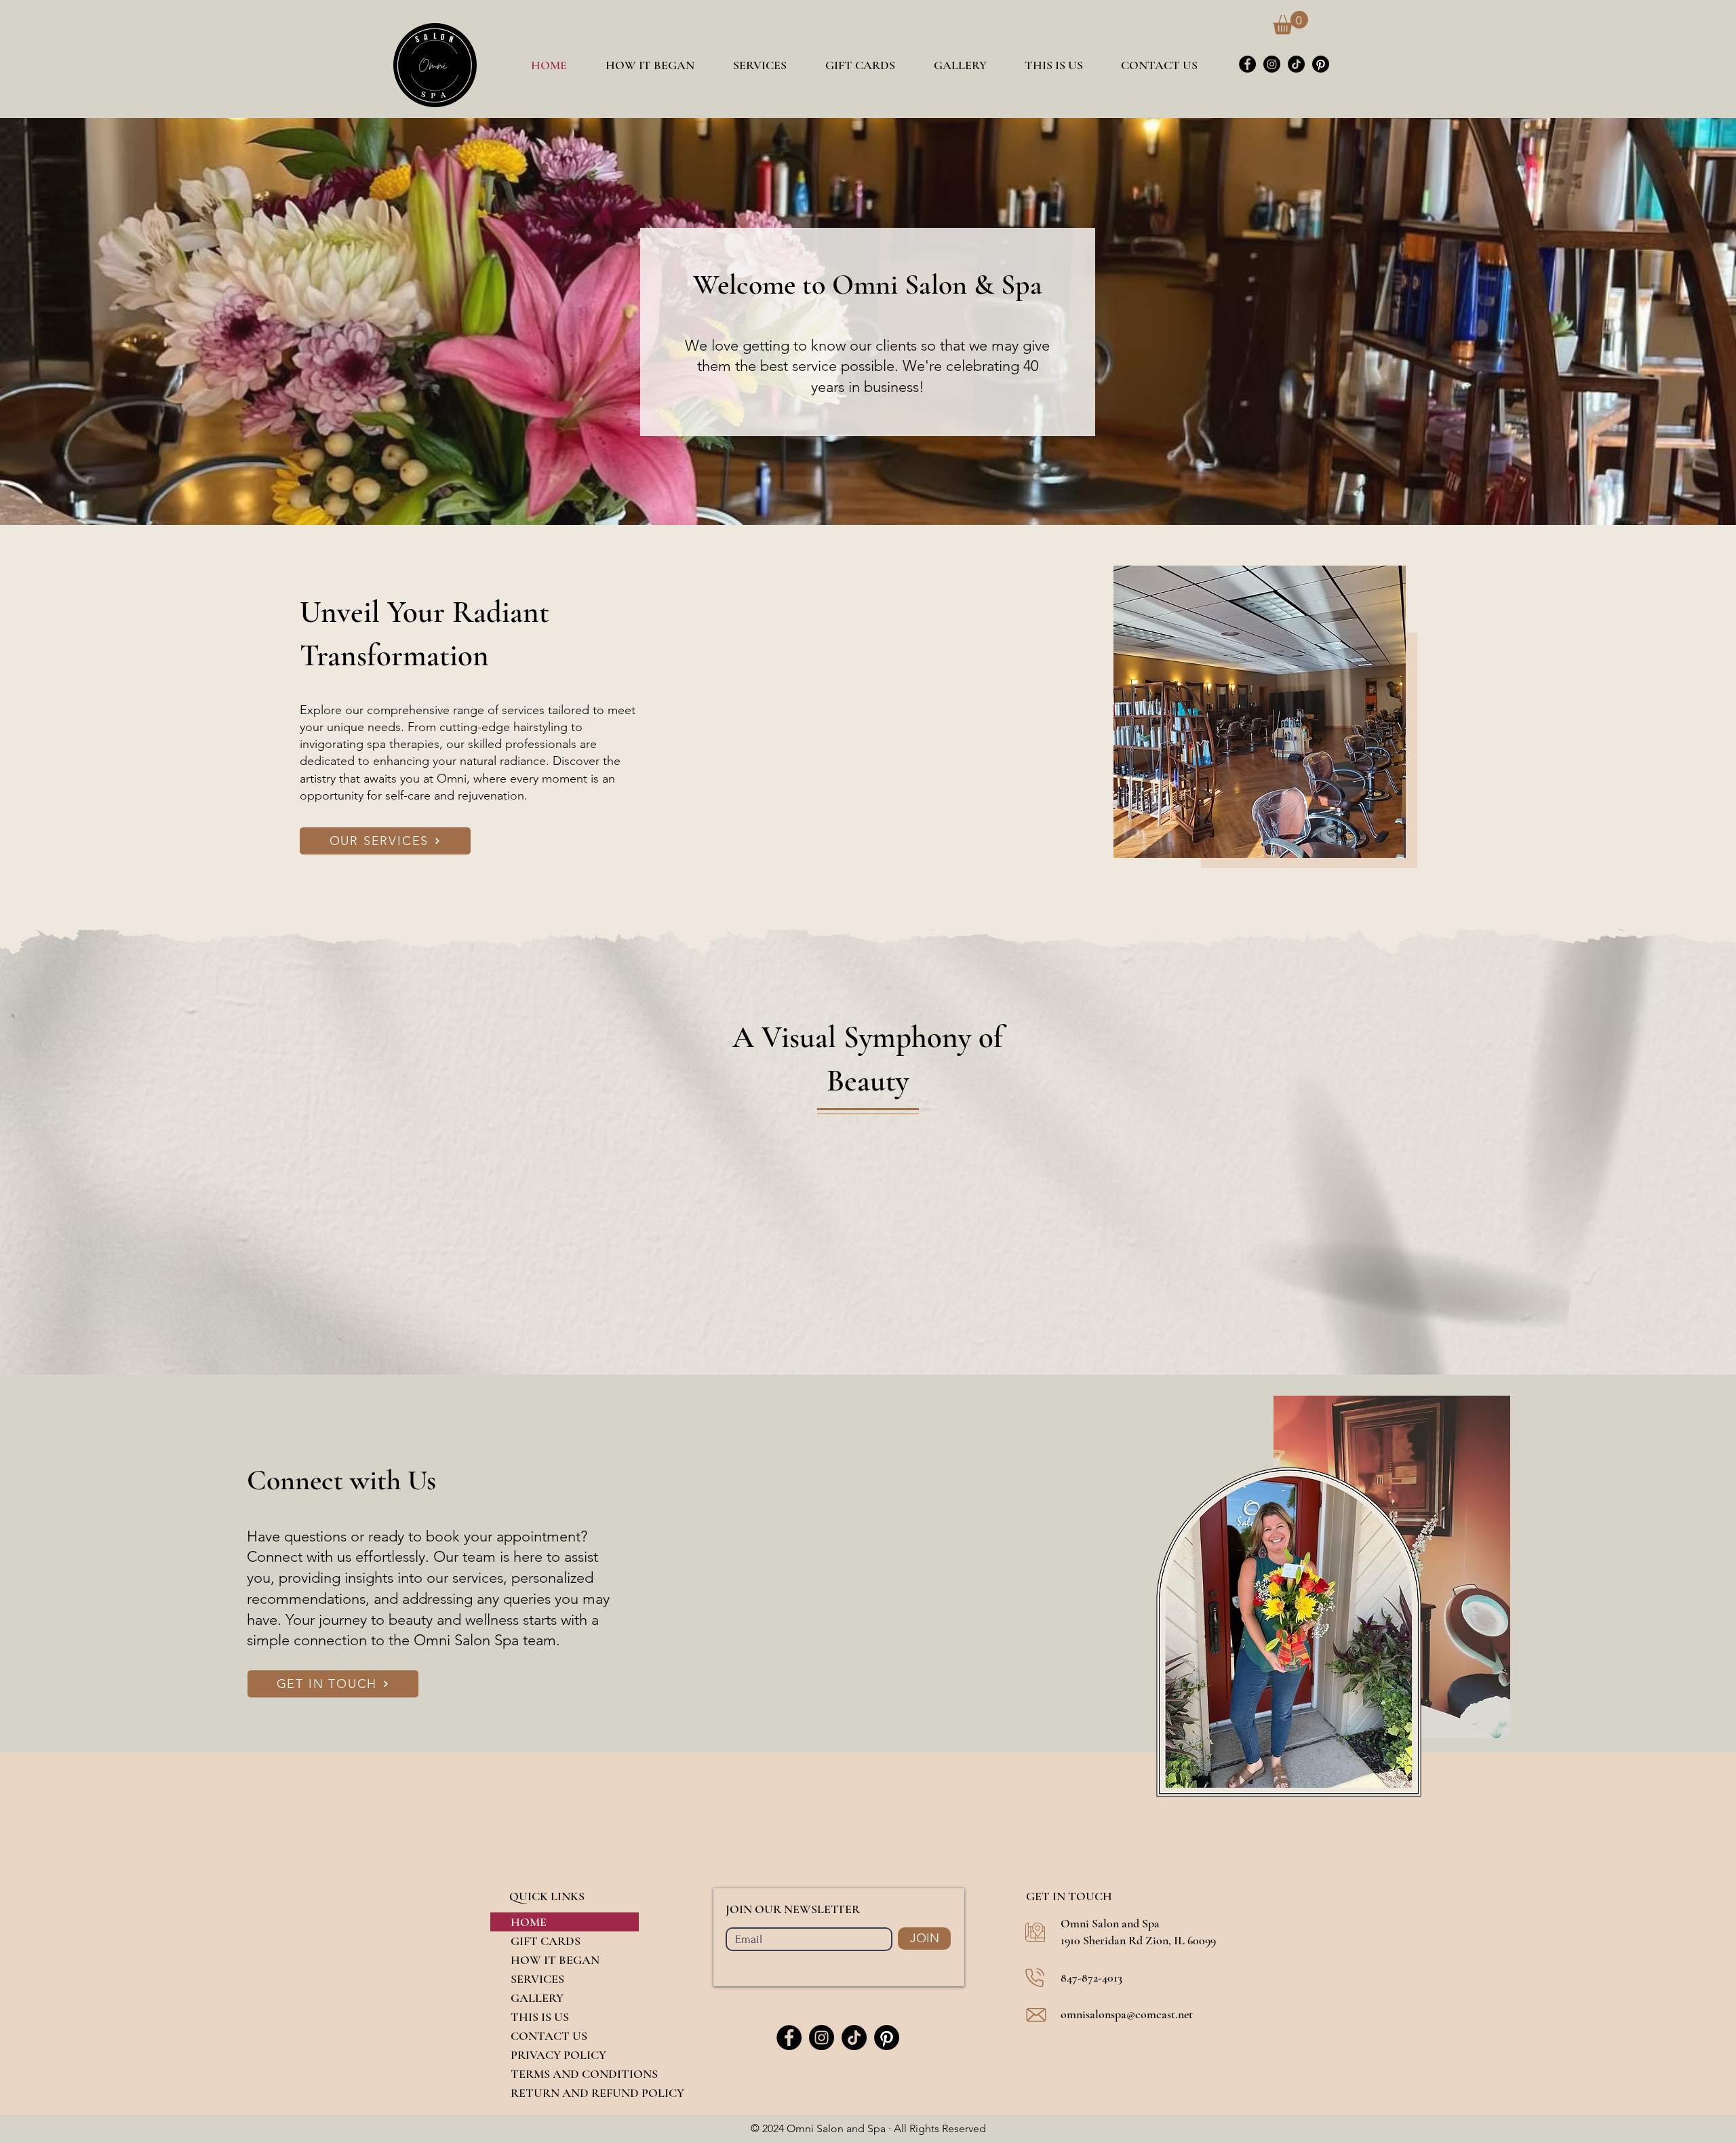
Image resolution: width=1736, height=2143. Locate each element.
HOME (529, 1922)
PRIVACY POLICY (558, 2055)
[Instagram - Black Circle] (1272, 64)
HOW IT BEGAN (555, 1960)
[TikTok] (1296, 64)
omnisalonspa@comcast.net (1127, 2014)
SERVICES (537, 1979)
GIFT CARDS (546, 1941)
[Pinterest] (1321, 64)
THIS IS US (540, 2017)
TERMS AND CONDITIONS (575, 2074)
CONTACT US (549, 2036)
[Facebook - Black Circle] (1247, 64)
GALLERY (537, 1998)
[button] (1290, 23)
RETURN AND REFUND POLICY (575, 2093)
